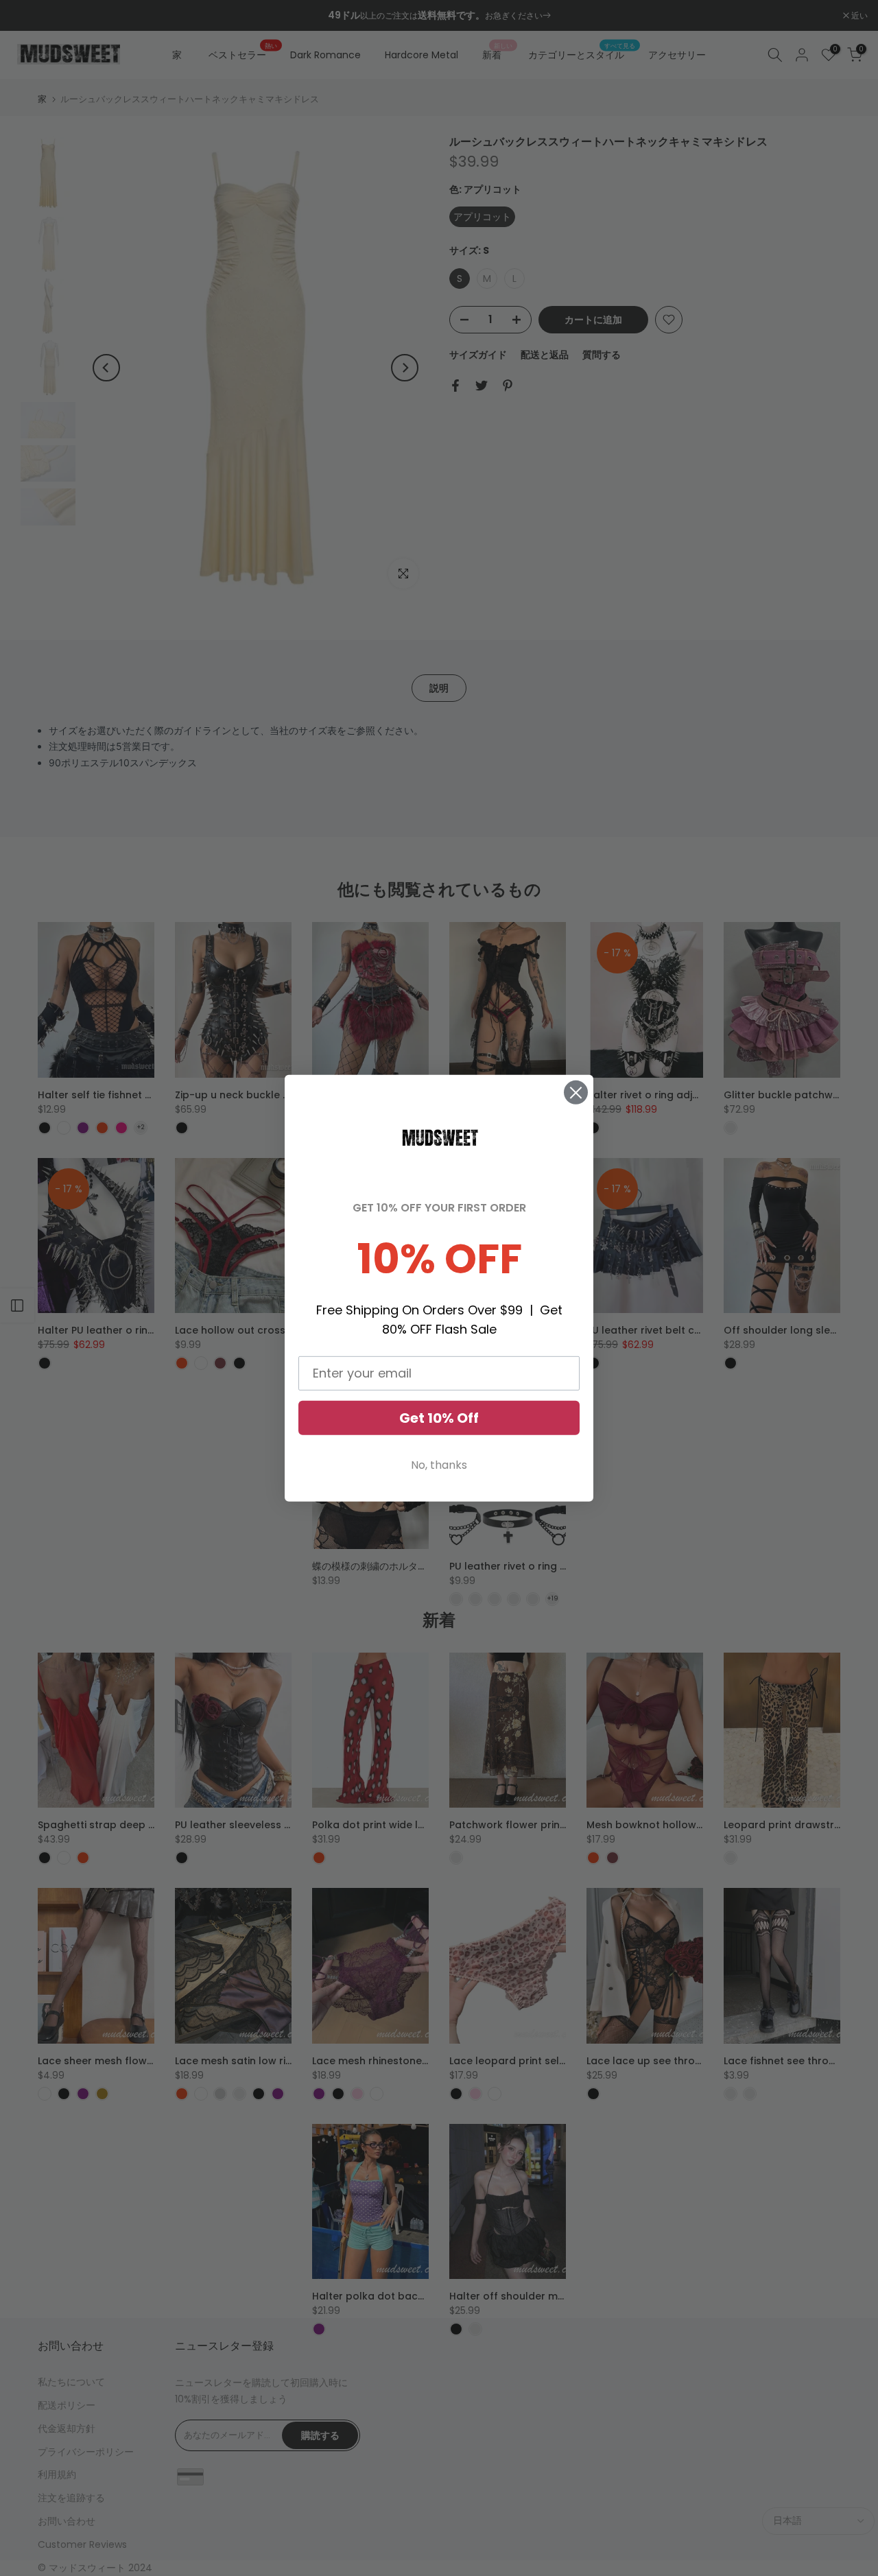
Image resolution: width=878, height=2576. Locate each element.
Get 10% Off (439, 1418)
